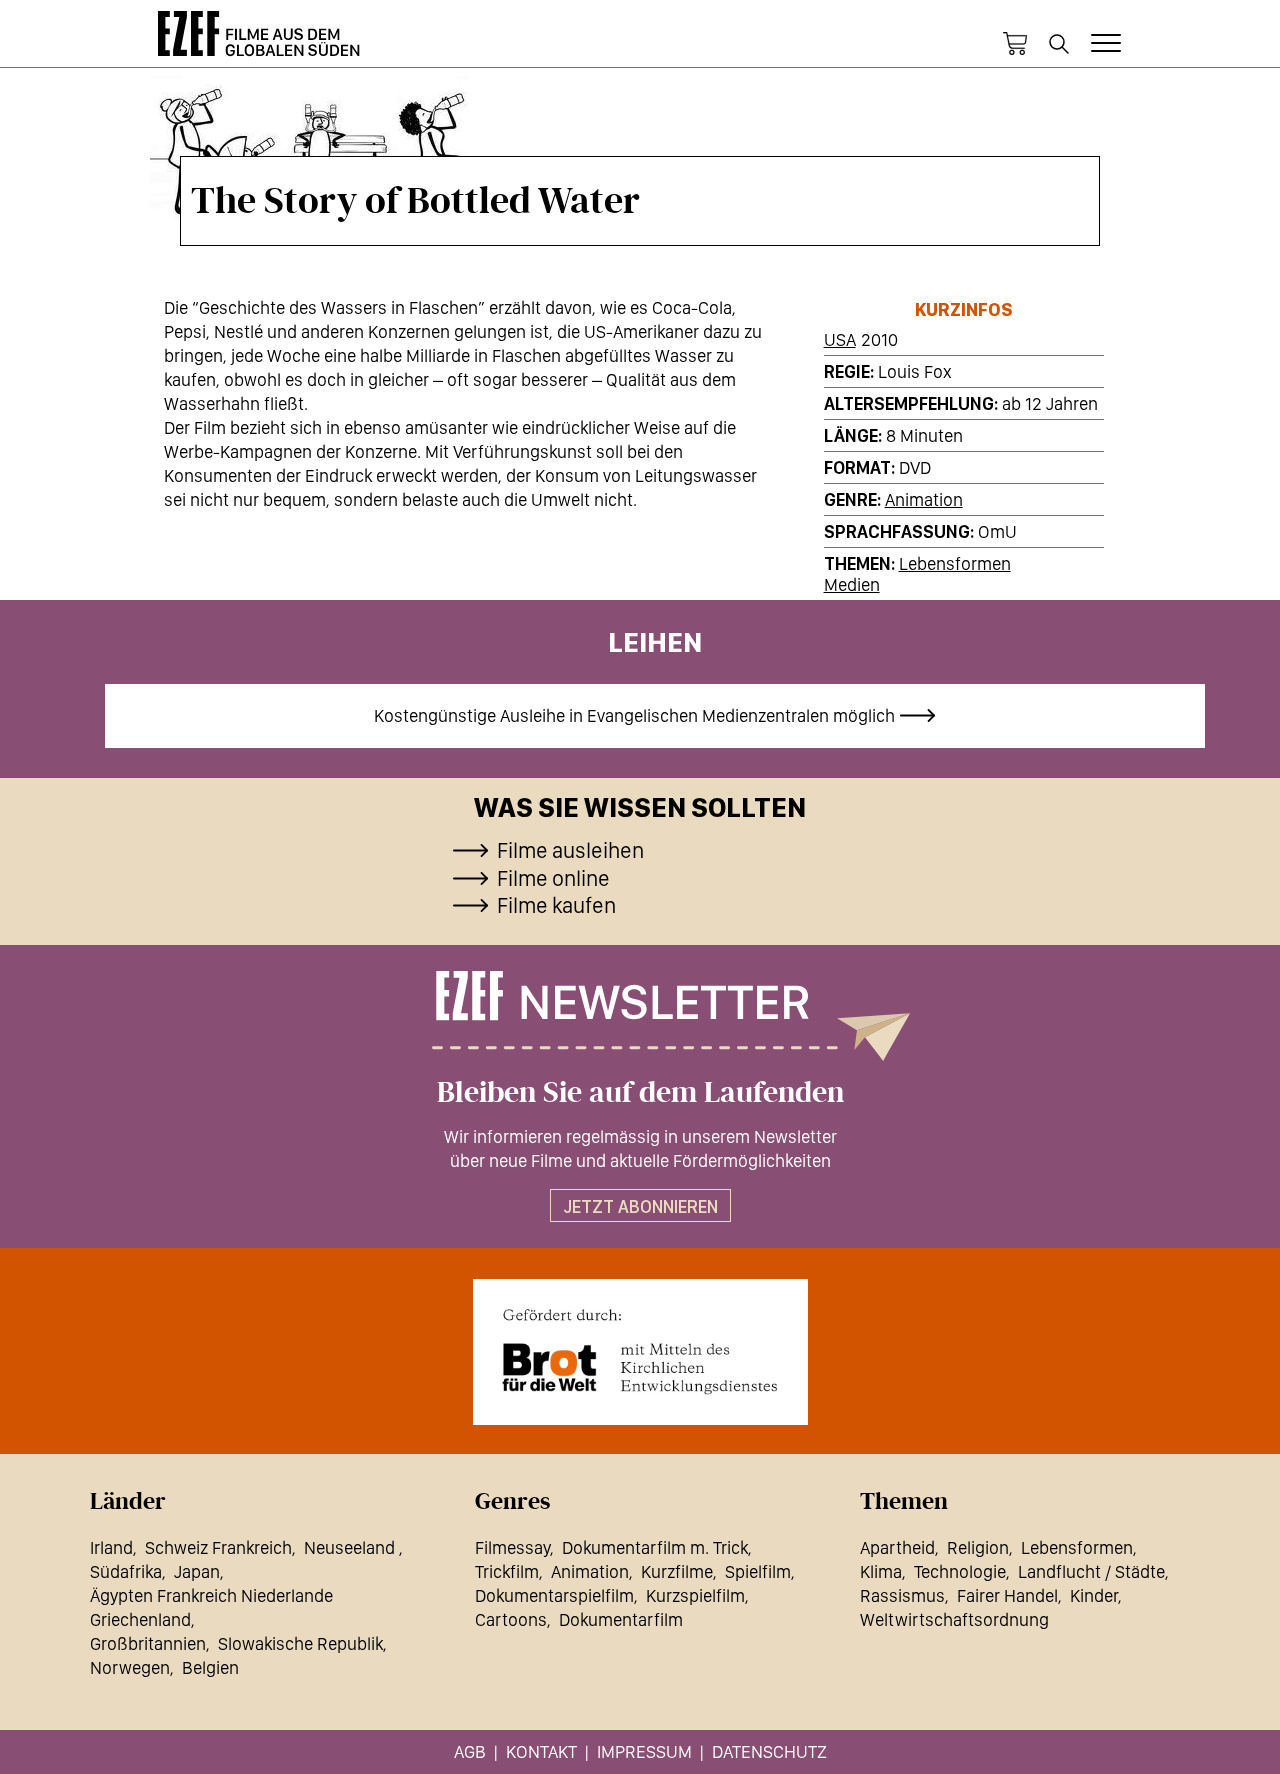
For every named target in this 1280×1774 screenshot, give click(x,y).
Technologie (960, 1571)
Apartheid (897, 1547)
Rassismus (902, 1595)
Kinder (1094, 1595)
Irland (111, 1547)
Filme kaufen (556, 905)
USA (840, 339)
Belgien (210, 1667)
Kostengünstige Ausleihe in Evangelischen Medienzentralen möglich (634, 715)
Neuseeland (351, 1547)
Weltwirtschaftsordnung (954, 1619)
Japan (197, 1571)
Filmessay (512, 1547)
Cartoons (511, 1619)
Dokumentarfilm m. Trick (655, 1547)
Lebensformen (955, 563)
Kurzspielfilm (695, 1595)
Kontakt (541, 1751)
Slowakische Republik (300, 1643)
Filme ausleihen (570, 850)
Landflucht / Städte (1091, 1571)
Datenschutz (769, 1751)
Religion (978, 1547)
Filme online (553, 878)
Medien (852, 584)
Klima (881, 1571)
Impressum (644, 1751)
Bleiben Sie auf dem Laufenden (640, 1093)
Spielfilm (758, 1571)
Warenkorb (1015, 44)
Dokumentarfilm (621, 1619)
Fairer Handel (1007, 1595)
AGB (470, 1751)
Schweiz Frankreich (218, 1547)
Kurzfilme (677, 1571)
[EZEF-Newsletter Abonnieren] (640, 1016)
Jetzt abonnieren (640, 1206)
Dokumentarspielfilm (554, 1595)
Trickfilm (507, 1571)
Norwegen (130, 1667)
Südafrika (126, 1571)
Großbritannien (148, 1643)
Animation (924, 499)
